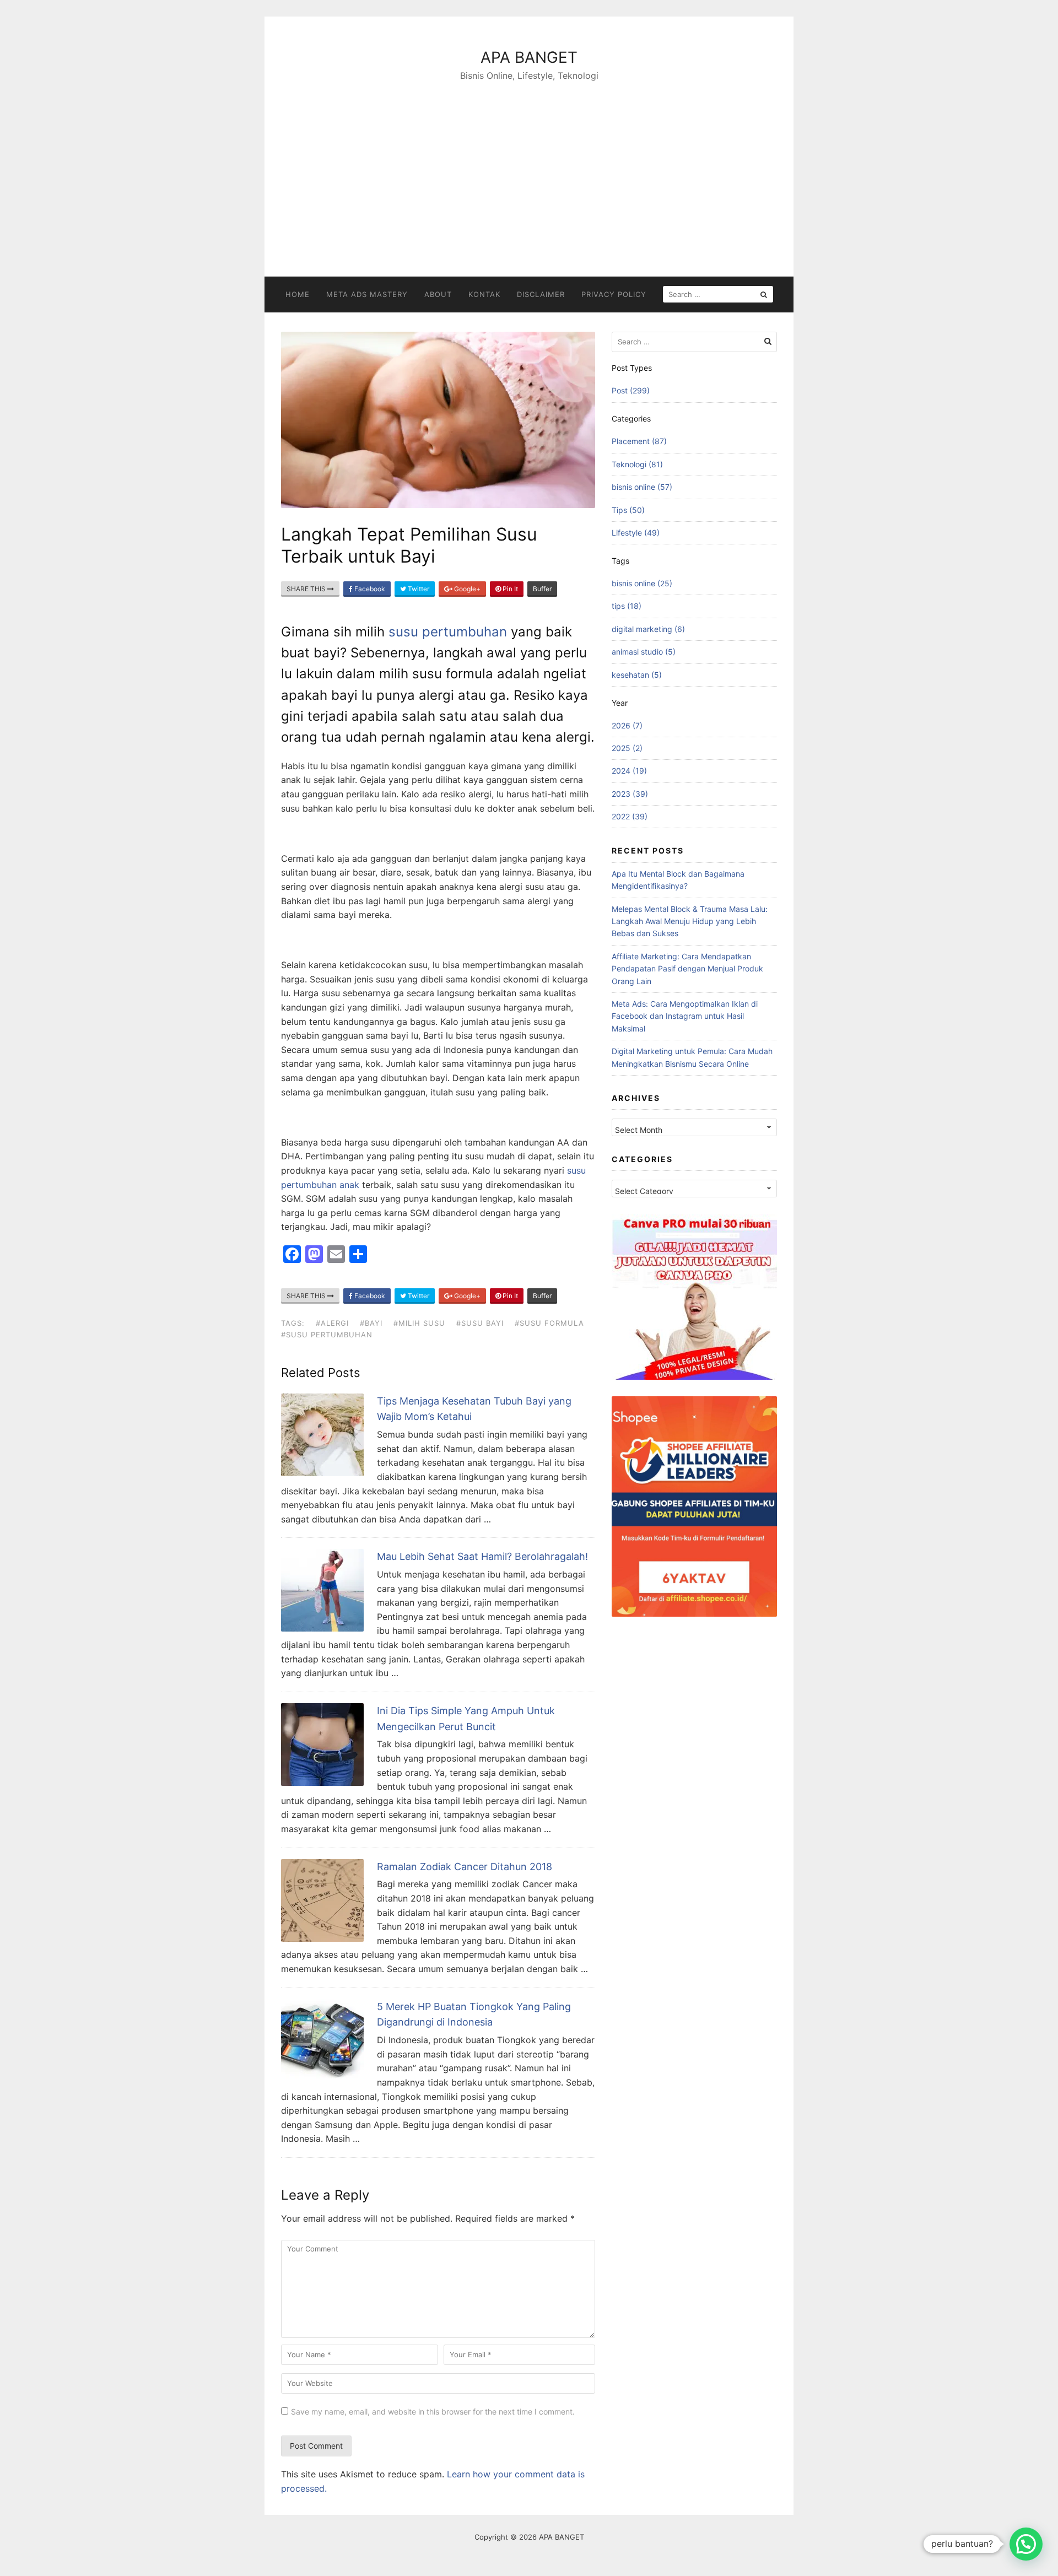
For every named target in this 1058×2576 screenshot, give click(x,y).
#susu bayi (480, 1323)
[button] (1026, 2544)
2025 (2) (627, 748)
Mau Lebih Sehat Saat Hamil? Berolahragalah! (482, 1556)
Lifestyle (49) (636, 533)
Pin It (509, 589)
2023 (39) (630, 794)
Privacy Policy (614, 294)
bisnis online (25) (642, 583)
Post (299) (631, 390)
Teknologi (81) (637, 464)
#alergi (332, 1323)
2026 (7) (627, 725)
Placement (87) (639, 441)
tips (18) (627, 606)
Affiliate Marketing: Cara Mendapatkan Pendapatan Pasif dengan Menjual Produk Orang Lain (687, 969)
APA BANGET (529, 57)
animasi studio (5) (644, 652)
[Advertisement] (529, 166)
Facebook (369, 589)
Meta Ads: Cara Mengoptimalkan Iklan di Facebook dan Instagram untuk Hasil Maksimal (685, 1016)
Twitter (418, 589)
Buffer (542, 589)
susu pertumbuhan (448, 632)
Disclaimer (541, 294)
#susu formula (549, 1323)
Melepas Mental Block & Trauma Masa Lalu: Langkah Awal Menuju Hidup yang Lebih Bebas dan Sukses (690, 921)
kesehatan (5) (637, 675)
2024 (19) (629, 771)
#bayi (371, 1323)
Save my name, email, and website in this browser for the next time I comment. (433, 2412)
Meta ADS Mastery (367, 294)
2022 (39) (630, 816)
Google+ (466, 589)
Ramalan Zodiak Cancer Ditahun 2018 (465, 1867)
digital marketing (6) (648, 629)
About (438, 294)
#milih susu (419, 1323)
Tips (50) (628, 510)
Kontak (484, 294)
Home (298, 294)
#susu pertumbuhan (327, 1335)
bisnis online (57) (642, 487)
